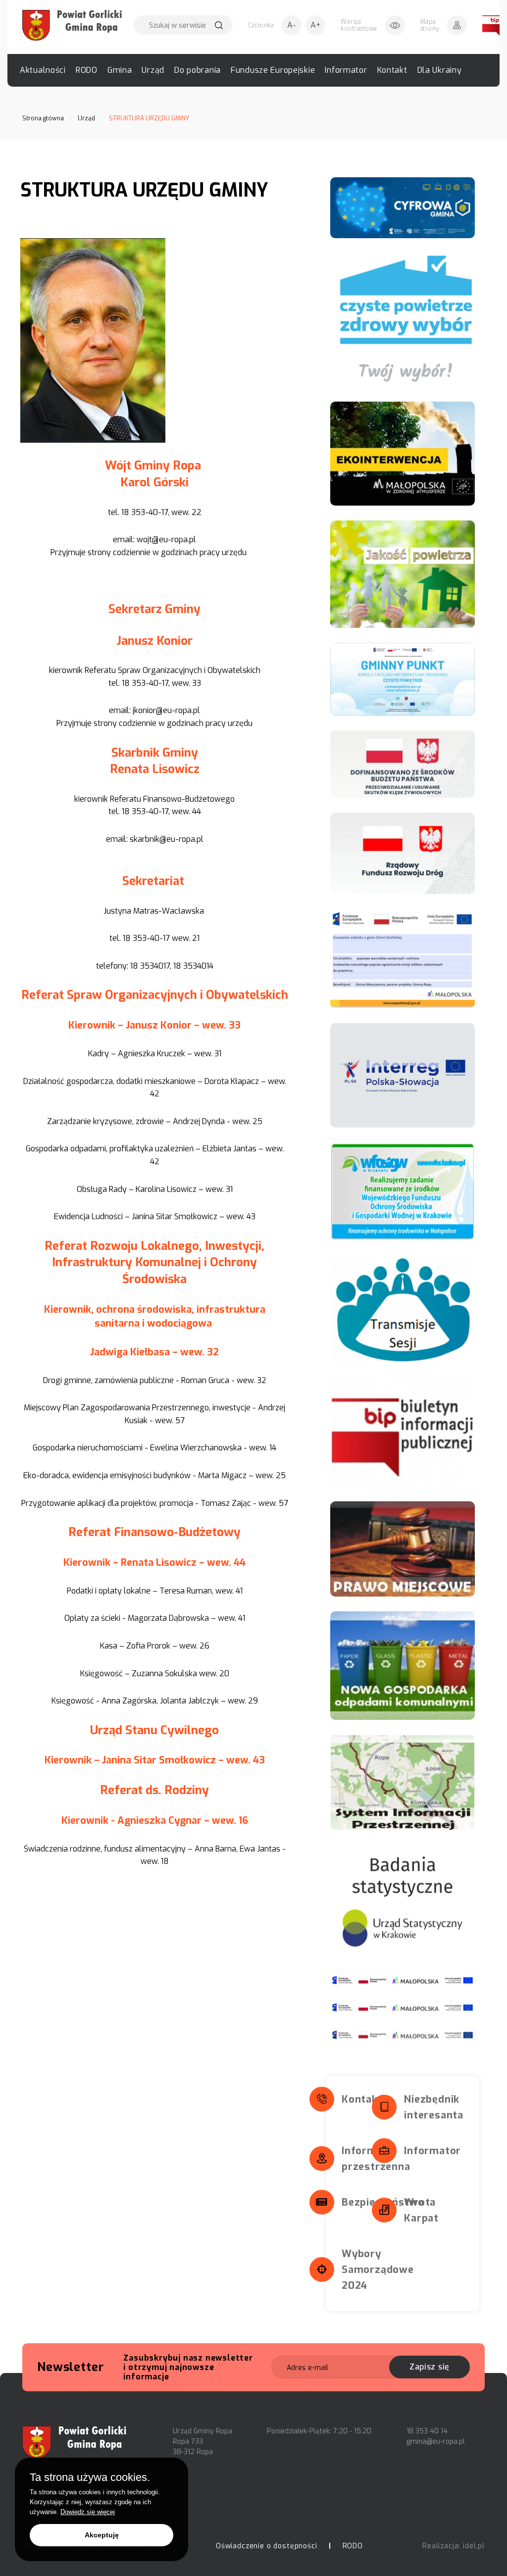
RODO (87, 70)
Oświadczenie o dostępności (267, 2546)
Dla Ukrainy (440, 70)
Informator (346, 70)
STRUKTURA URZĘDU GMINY (149, 118)
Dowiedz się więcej (88, 2512)
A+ (316, 25)
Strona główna (43, 118)
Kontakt (392, 70)
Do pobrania (198, 70)
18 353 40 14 (427, 2431)
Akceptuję (102, 2535)
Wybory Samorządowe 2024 (378, 2270)
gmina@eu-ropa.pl (436, 2442)
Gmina (120, 70)
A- (292, 25)
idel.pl (474, 2546)
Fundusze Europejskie (273, 70)
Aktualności (43, 70)
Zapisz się (430, 2367)
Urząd (153, 70)
